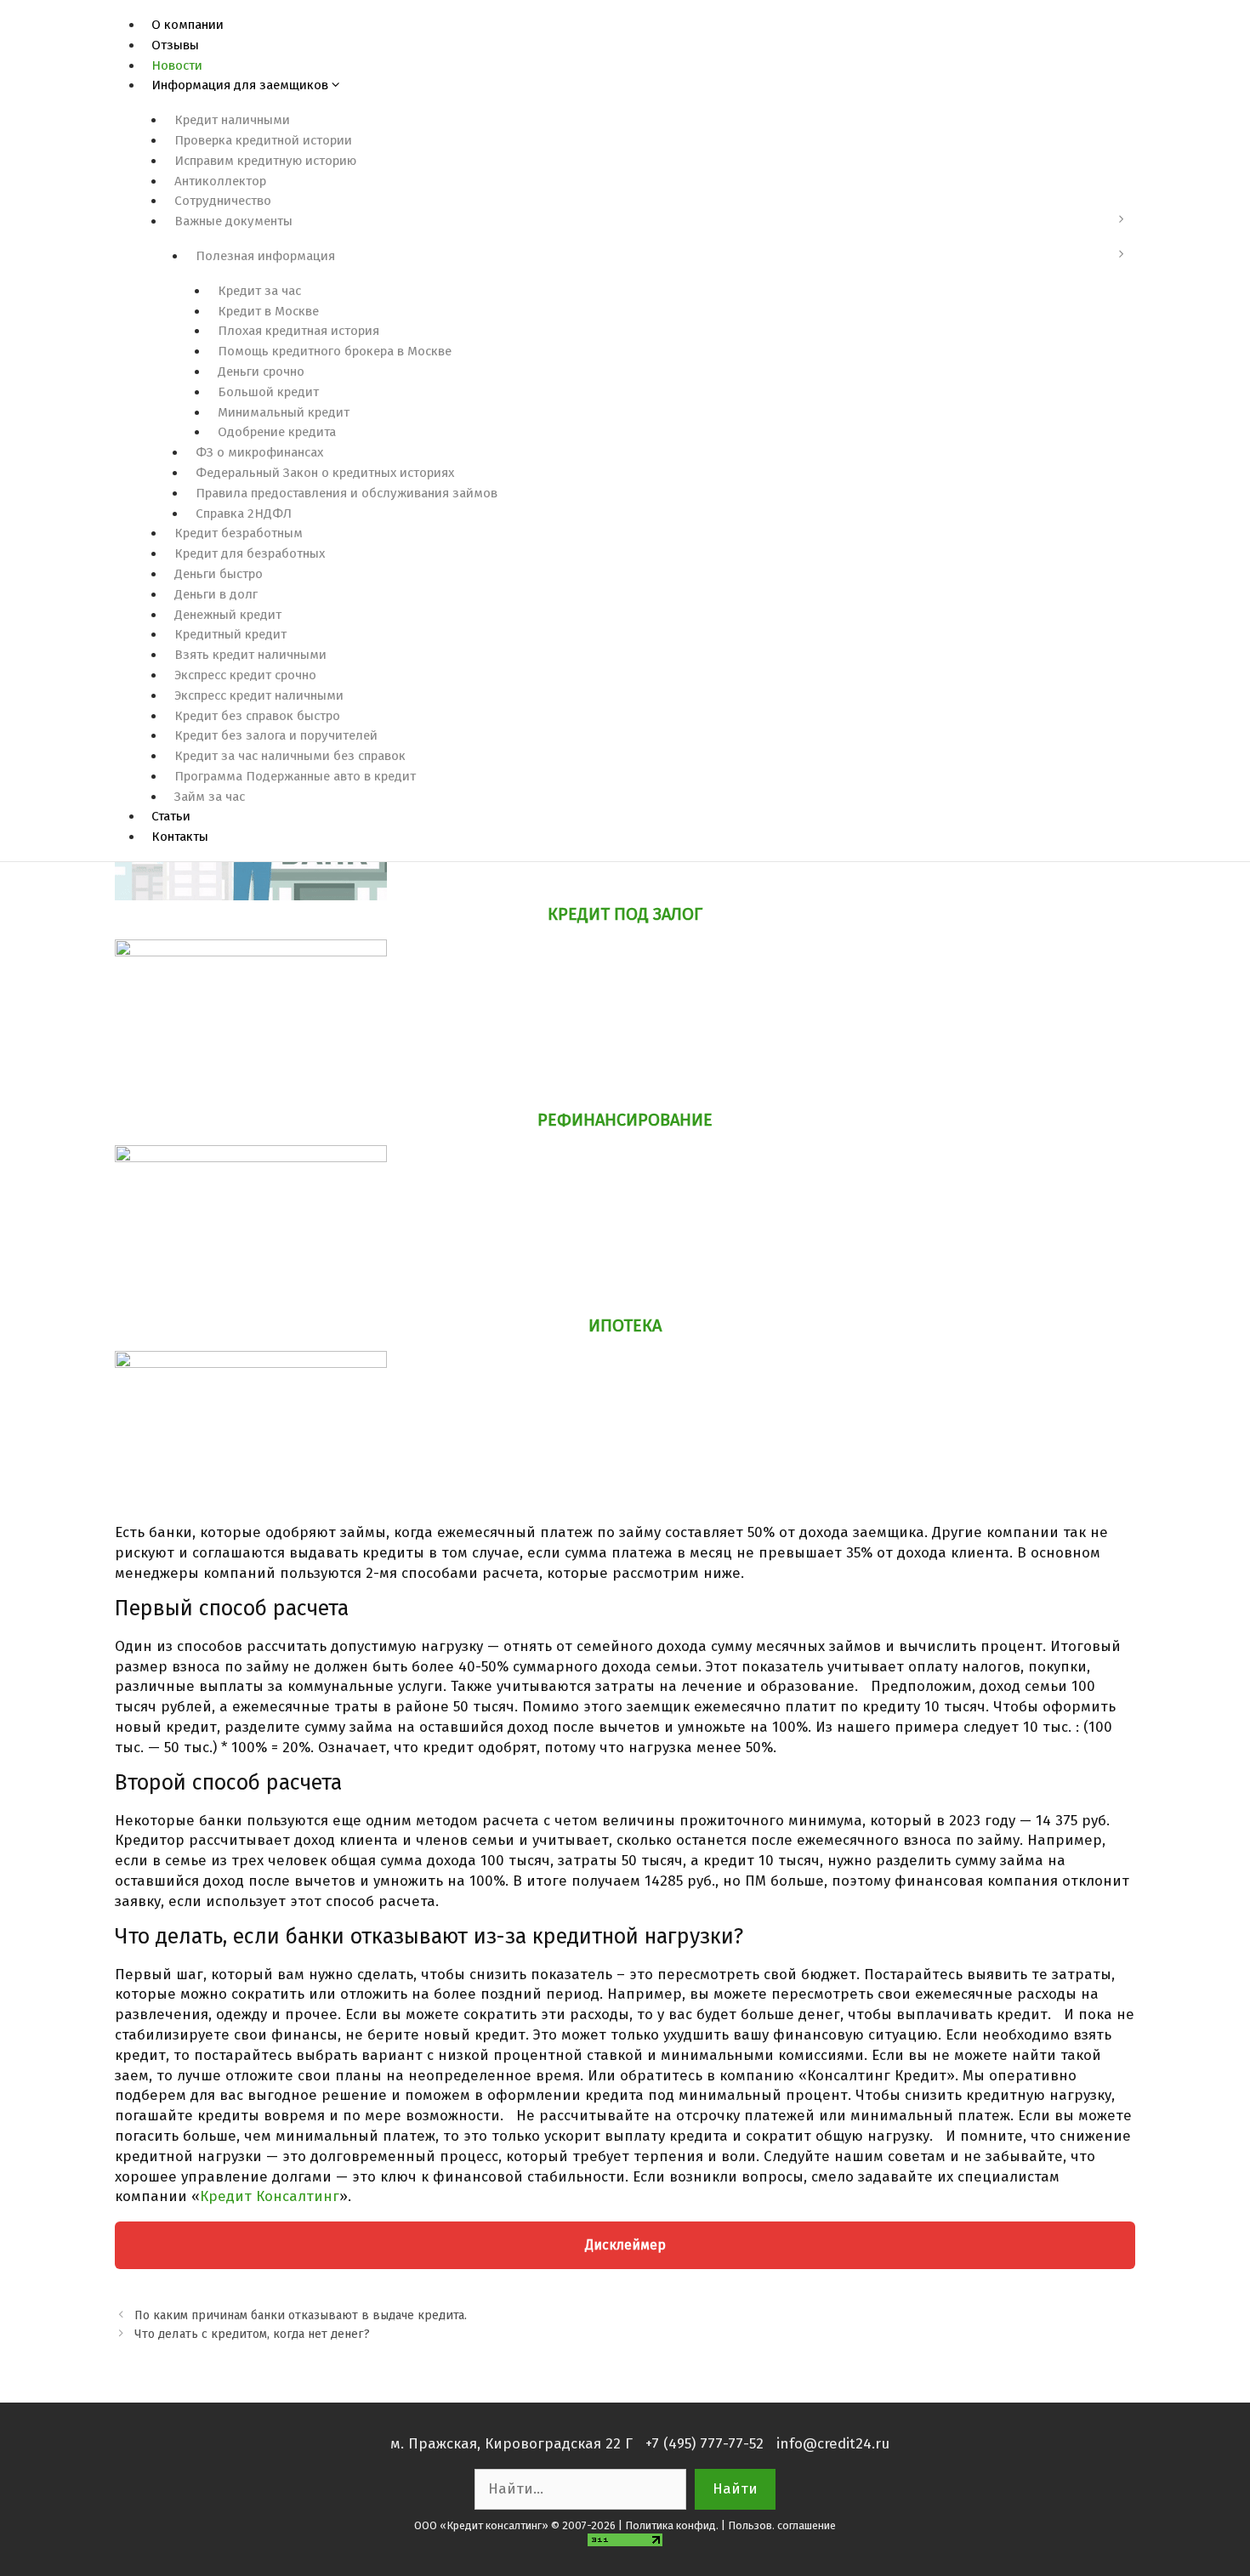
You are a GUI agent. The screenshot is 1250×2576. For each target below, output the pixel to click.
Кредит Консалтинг (270, 2196)
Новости (177, 65)
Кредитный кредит (230, 634)
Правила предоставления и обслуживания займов (347, 493)
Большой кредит (268, 392)
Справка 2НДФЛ (244, 513)
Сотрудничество (223, 201)
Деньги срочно (261, 372)
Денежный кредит (228, 615)
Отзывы (175, 45)
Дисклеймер (625, 2245)
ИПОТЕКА (625, 1325)
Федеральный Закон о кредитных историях (325, 473)
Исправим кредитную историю (265, 161)
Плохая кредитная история (298, 331)
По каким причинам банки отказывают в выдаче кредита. (301, 2315)
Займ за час (210, 797)
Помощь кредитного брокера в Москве (335, 351)
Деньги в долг (216, 594)
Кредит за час (259, 291)
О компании (187, 25)
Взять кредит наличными (250, 655)
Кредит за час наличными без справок (290, 756)
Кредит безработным (239, 533)
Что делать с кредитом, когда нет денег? (252, 2334)
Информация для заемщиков (240, 85)
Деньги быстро (219, 574)
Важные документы (233, 221)
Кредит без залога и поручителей (276, 735)
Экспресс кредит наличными (259, 695)
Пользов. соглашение (782, 2525)
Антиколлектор (220, 181)
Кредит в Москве (268, 311)
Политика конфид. (672, 2525)
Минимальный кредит (284, 412)
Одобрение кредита (277, 432)
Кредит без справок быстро (257, 716)
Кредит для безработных (250, 553)
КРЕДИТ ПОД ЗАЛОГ (625, 914)
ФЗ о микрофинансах (259, 452)
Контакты (180, 837)
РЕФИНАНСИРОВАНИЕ (625, 1120)
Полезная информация (265, 256)
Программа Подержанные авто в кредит (295, 776)
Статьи (171, 816)
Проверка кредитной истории (263, 140)
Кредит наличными (232, 120)
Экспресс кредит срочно (245, 675)
